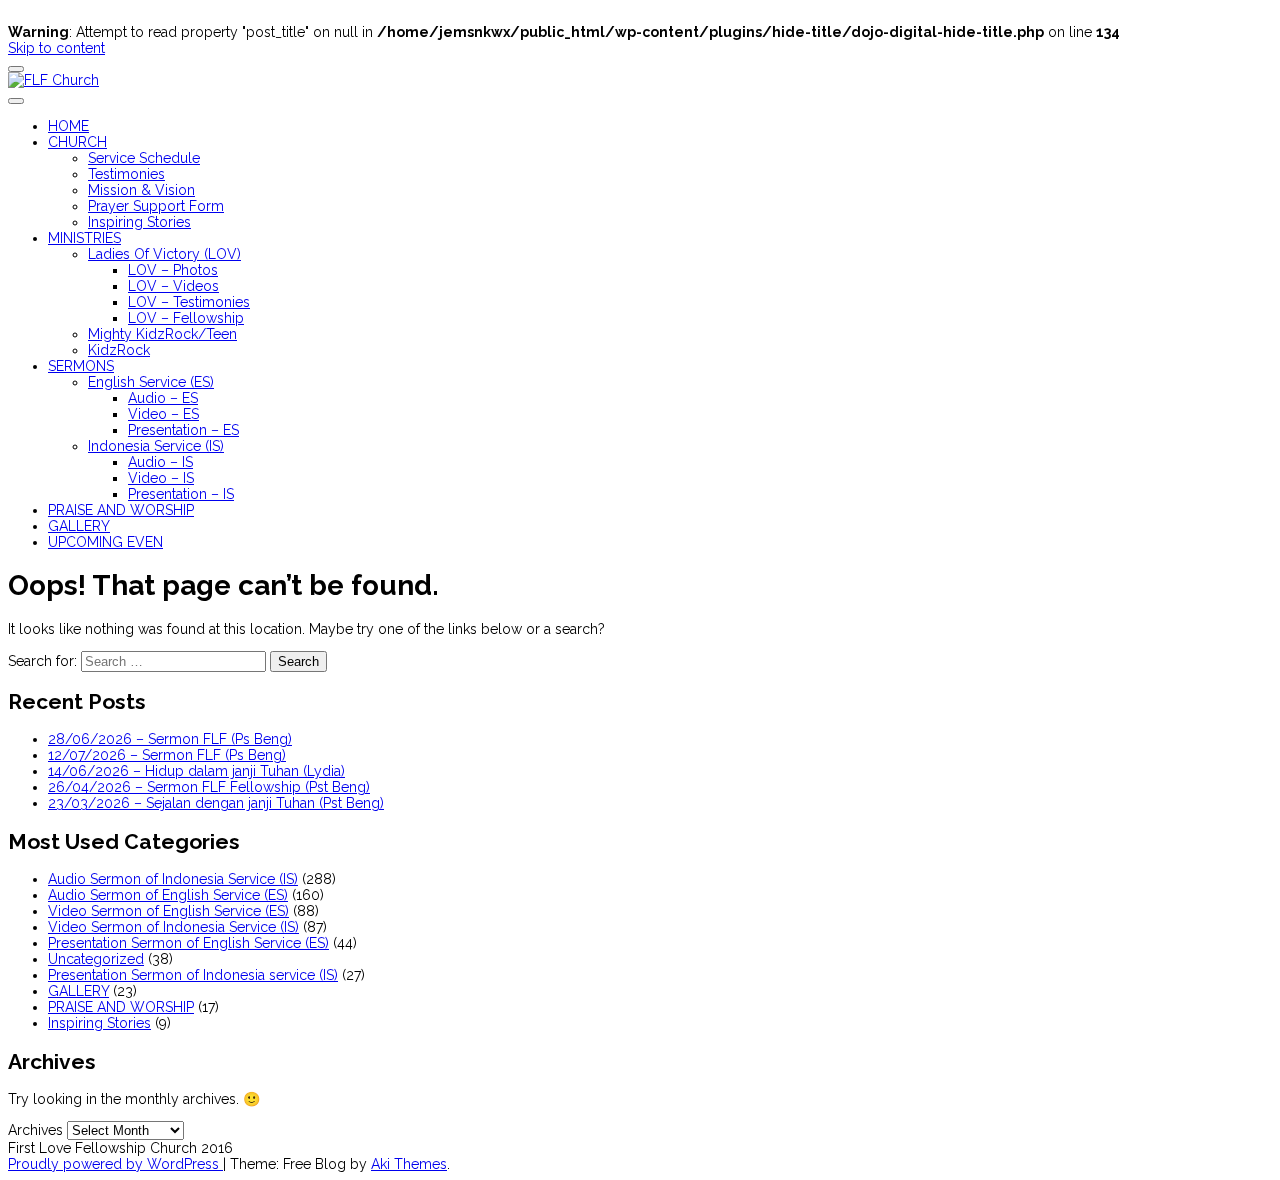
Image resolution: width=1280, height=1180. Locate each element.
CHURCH (77, 142)
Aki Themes (409, 1164)
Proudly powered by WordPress (115, 1164)
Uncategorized (96, 959)
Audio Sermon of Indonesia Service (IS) (173, 879)
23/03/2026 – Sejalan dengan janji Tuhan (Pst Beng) (216, 803)
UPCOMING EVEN (105, 542)
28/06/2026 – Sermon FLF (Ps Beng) (170, 739)
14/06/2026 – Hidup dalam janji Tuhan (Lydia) (196, 771)
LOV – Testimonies (189, 302)
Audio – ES (163, 398)
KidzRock (119, 350)
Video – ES (163, 414)
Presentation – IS (181, 494)
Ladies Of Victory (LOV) (164, 254)
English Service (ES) (151, 382)
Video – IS (161, 478)
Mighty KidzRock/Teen (162, 334)
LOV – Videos (173, 286)
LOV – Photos (173, 270)
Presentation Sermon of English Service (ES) (188, 943)
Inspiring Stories (139, 222)
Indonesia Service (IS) (156, 446)
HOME (68, 126)
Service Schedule (144, 158)
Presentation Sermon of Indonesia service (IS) (193, 975)
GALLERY (79, 526)
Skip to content (56, 48)
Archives (35, 1130)
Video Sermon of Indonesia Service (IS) (173, 927)
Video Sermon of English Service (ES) (168, 911)
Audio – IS (160, 462)
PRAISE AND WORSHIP (121, 510)
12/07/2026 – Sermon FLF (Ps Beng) (167, 755)
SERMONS (81, 366)
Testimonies (126, 174)
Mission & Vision (141, 190)
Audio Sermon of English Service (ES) (168, 895)
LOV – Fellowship (186, 318)
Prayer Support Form (156, 206)
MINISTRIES (84, 238)
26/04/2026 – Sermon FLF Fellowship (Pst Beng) (209, 787)
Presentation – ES (183, 430)
